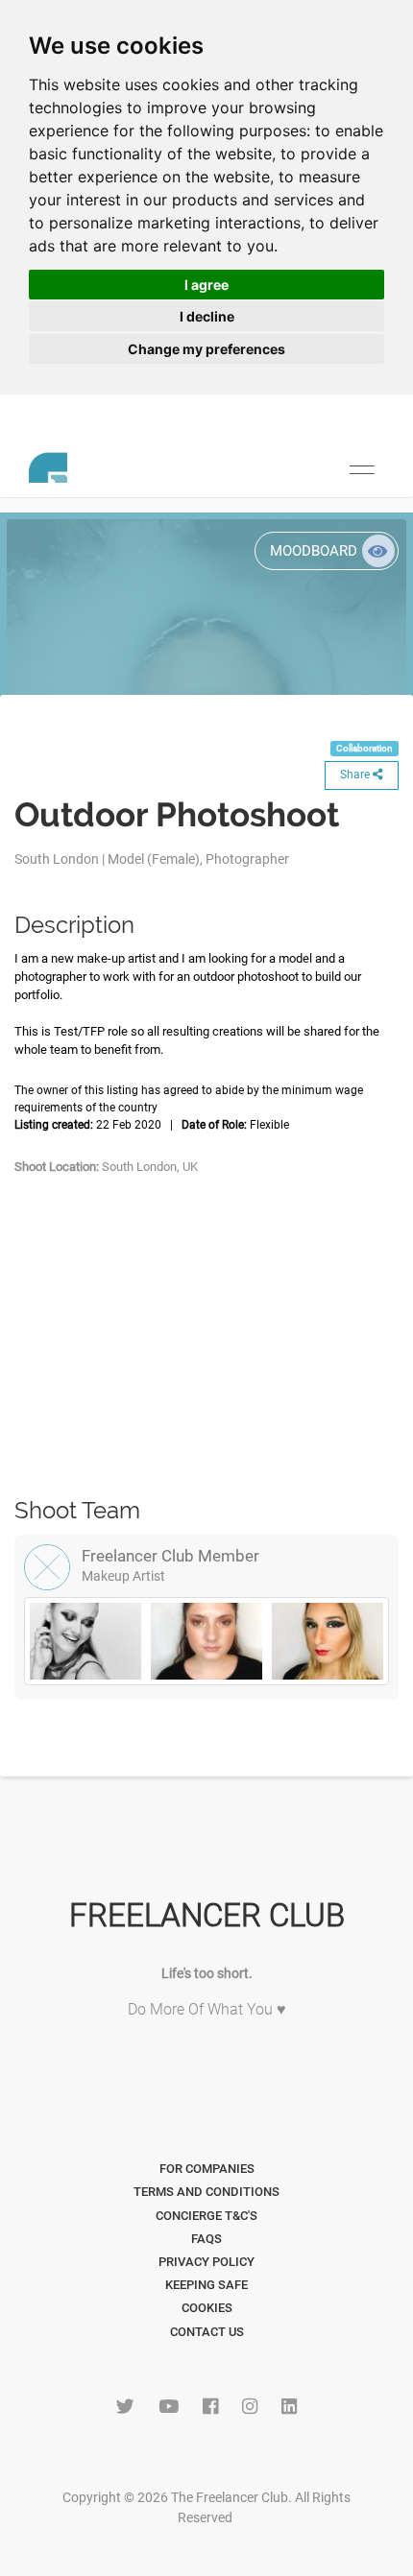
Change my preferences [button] (206, 349)
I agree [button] (206, 285)
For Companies (207, 2169)
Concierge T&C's (206, 2216)
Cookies (207, 2308)
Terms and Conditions (206, 2192)
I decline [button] (207, 316)
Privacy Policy (206, 2262)
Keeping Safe (206, 2285)
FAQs (206, 2239)
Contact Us (207, 2332)
